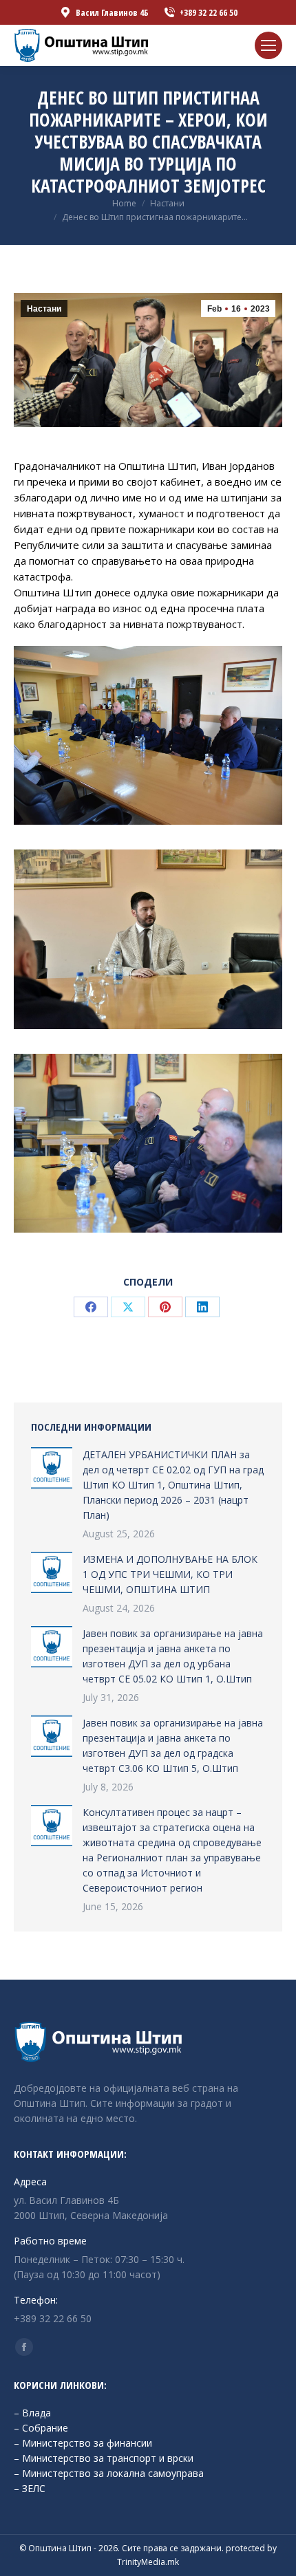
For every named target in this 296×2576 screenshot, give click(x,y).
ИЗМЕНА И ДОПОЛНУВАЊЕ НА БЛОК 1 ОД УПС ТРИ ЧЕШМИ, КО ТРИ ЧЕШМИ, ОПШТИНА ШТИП (170, 1574)
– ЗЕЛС (30, 2488)
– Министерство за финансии (83, 2443)
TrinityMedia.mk (148, 2562)
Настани (44, 309)
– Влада (32, 2413)
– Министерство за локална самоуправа (109, 2473)
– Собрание (41, 2428)
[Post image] (52, 1468)
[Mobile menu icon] (268, 45)
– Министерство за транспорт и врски (104, 2458)
